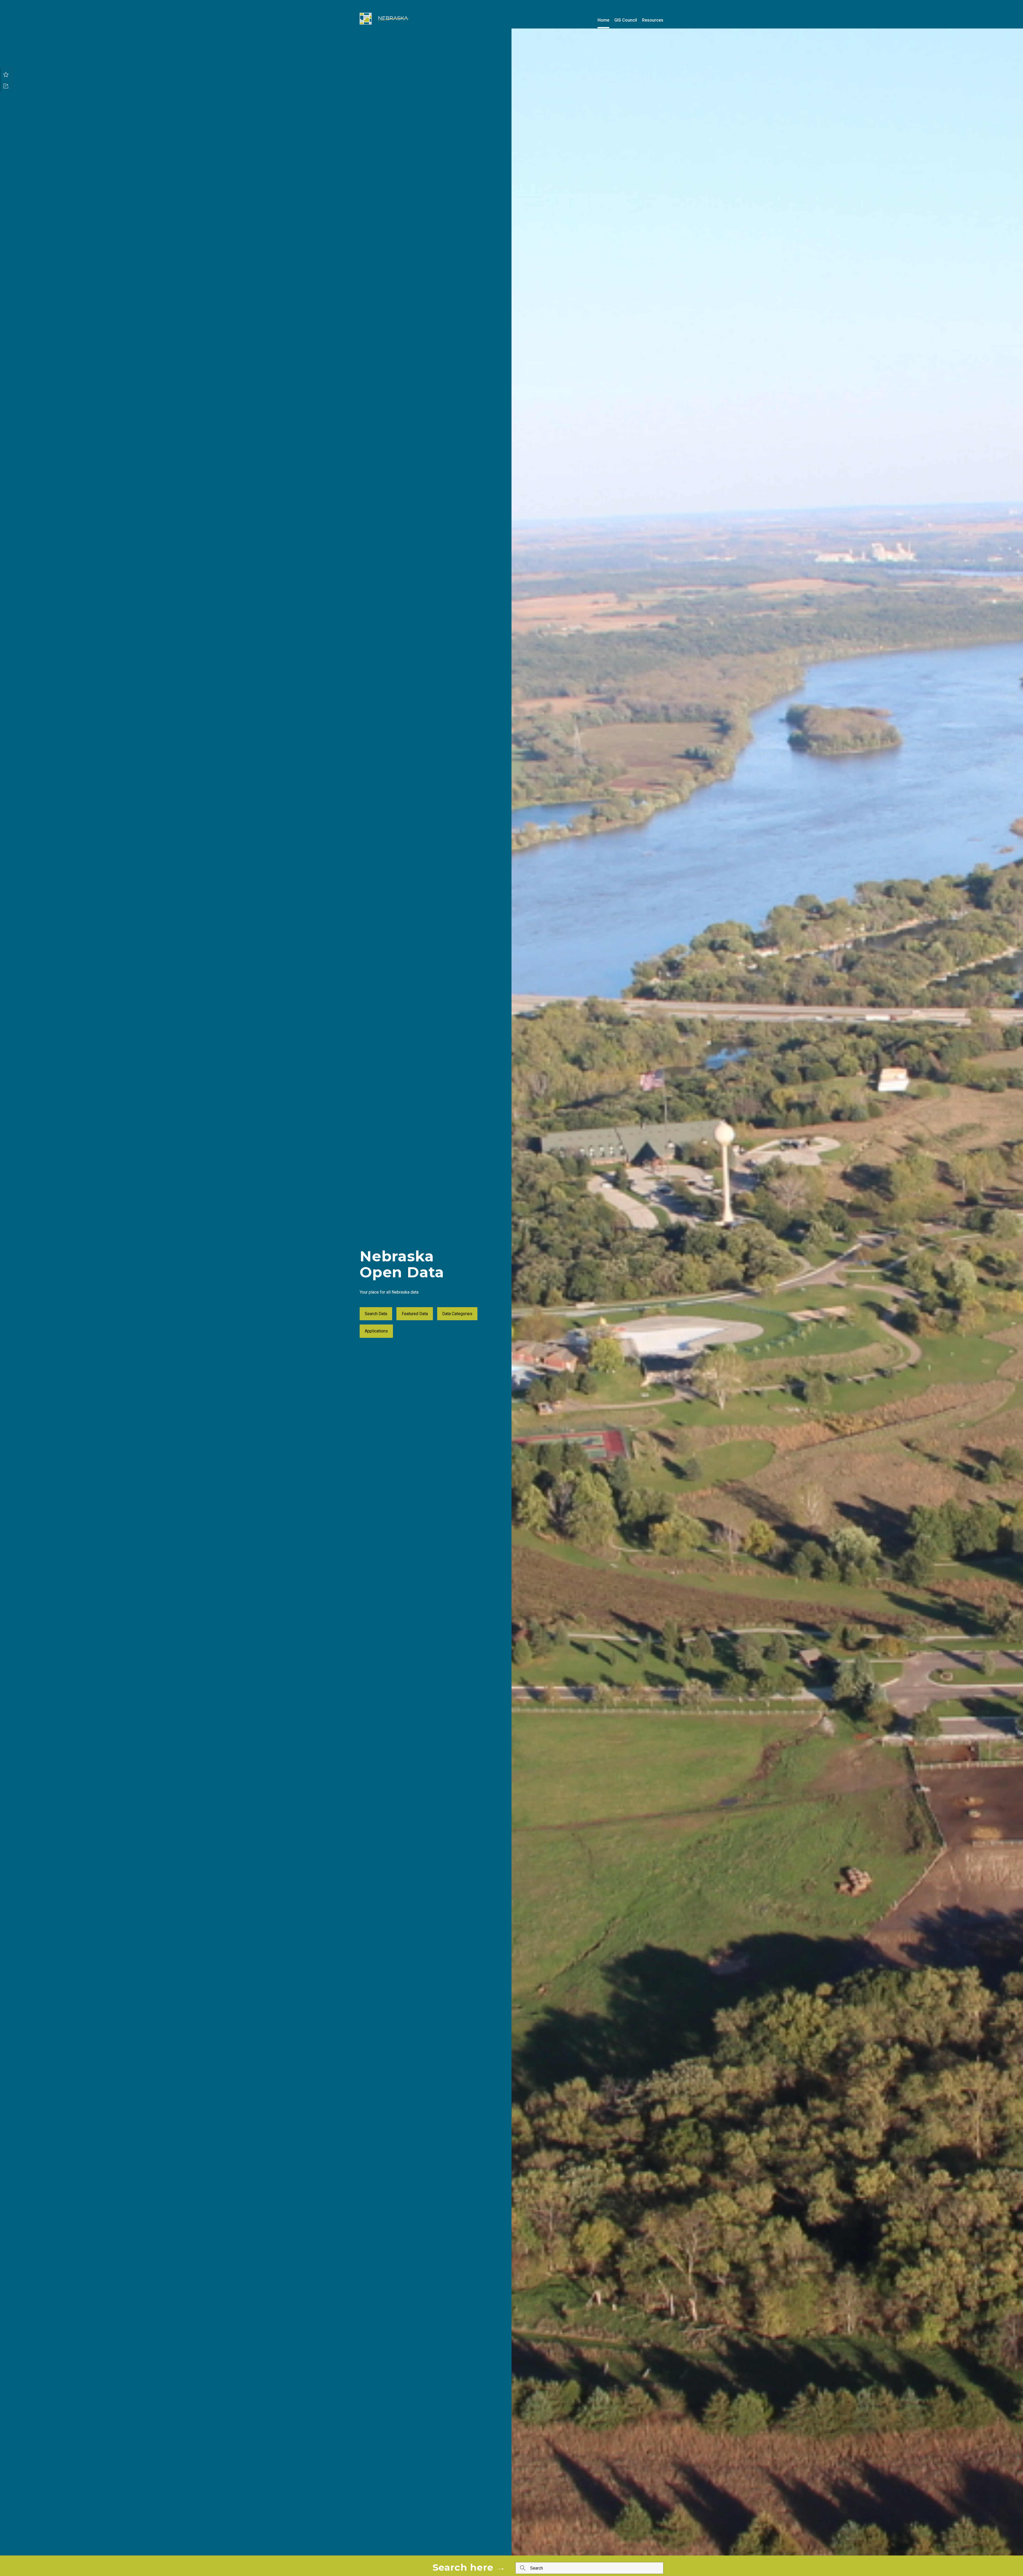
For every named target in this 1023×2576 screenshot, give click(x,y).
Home (603, 20)
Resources (653, 20)
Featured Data (415, 1314)
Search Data (376, 1314)
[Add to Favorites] (6, 74)
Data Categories (457, 1314)
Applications (376, 1331)
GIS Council (626, 20)
